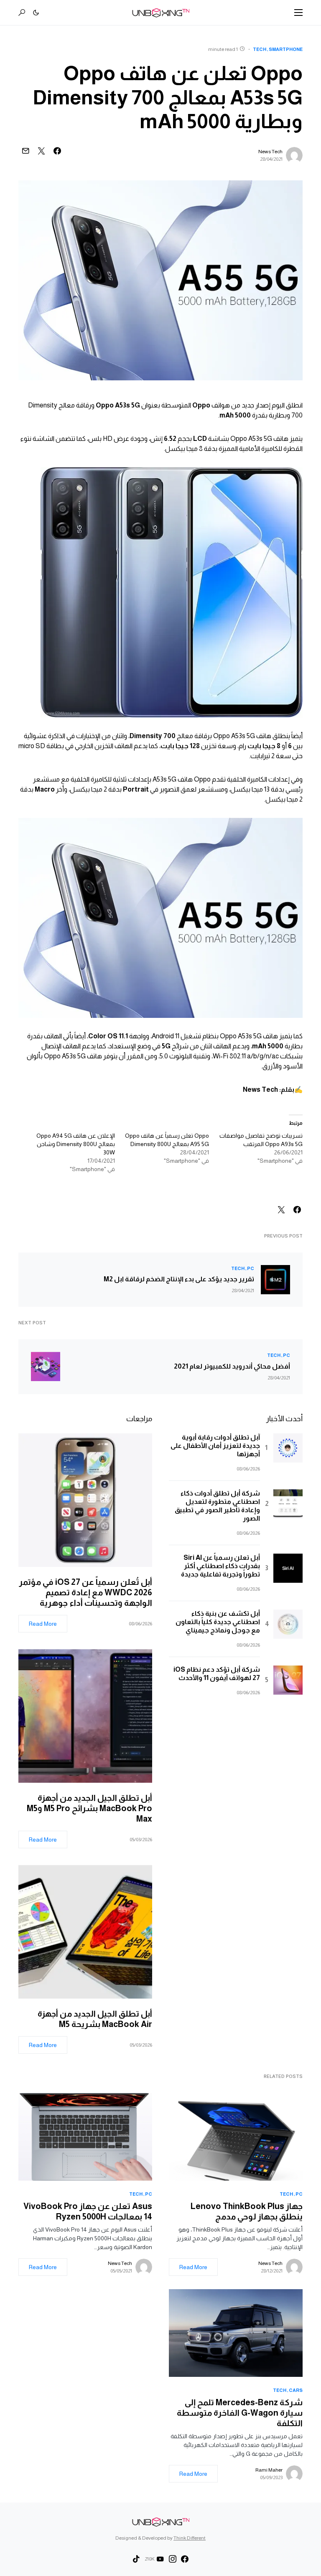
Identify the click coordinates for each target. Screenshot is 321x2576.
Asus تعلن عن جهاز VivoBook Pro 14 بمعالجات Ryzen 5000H (88, 2211)
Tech (260, 49)
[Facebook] (185, 2559)
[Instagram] (173, 2559)
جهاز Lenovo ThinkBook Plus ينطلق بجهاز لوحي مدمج (247, 2211)
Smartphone (286, 49)
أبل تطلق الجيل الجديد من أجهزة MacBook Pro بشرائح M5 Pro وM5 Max (89, 1808)
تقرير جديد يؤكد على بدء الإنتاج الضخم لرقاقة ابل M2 (179, 1279)
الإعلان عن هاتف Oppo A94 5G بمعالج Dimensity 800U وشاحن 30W (76, 1144)
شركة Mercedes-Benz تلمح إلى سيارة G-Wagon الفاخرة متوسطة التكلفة (240, 2413)
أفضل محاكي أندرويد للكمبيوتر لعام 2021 (232, 1366)
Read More (43, 1624)
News (252, 1089)
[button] (298, 13)
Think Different (190, 2538)
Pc (251, 1268)
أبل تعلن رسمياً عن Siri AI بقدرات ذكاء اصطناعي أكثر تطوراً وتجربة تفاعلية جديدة (220, 1566)
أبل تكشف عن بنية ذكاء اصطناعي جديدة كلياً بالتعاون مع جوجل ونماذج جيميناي (218, 1622)
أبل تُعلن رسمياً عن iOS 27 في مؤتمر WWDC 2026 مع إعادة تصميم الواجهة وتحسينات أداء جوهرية (85, 1592)
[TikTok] (136, 2559)
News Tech (270, 152)
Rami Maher (269, 2470)
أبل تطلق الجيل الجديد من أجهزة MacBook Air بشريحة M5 (95, 2019)
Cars (296, 2390)
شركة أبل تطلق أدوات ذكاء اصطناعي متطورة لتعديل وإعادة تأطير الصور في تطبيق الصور (217, 1506)
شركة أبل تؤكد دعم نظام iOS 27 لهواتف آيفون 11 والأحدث (217, 1674)
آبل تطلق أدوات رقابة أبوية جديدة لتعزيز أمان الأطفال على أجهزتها (215, 1446)
